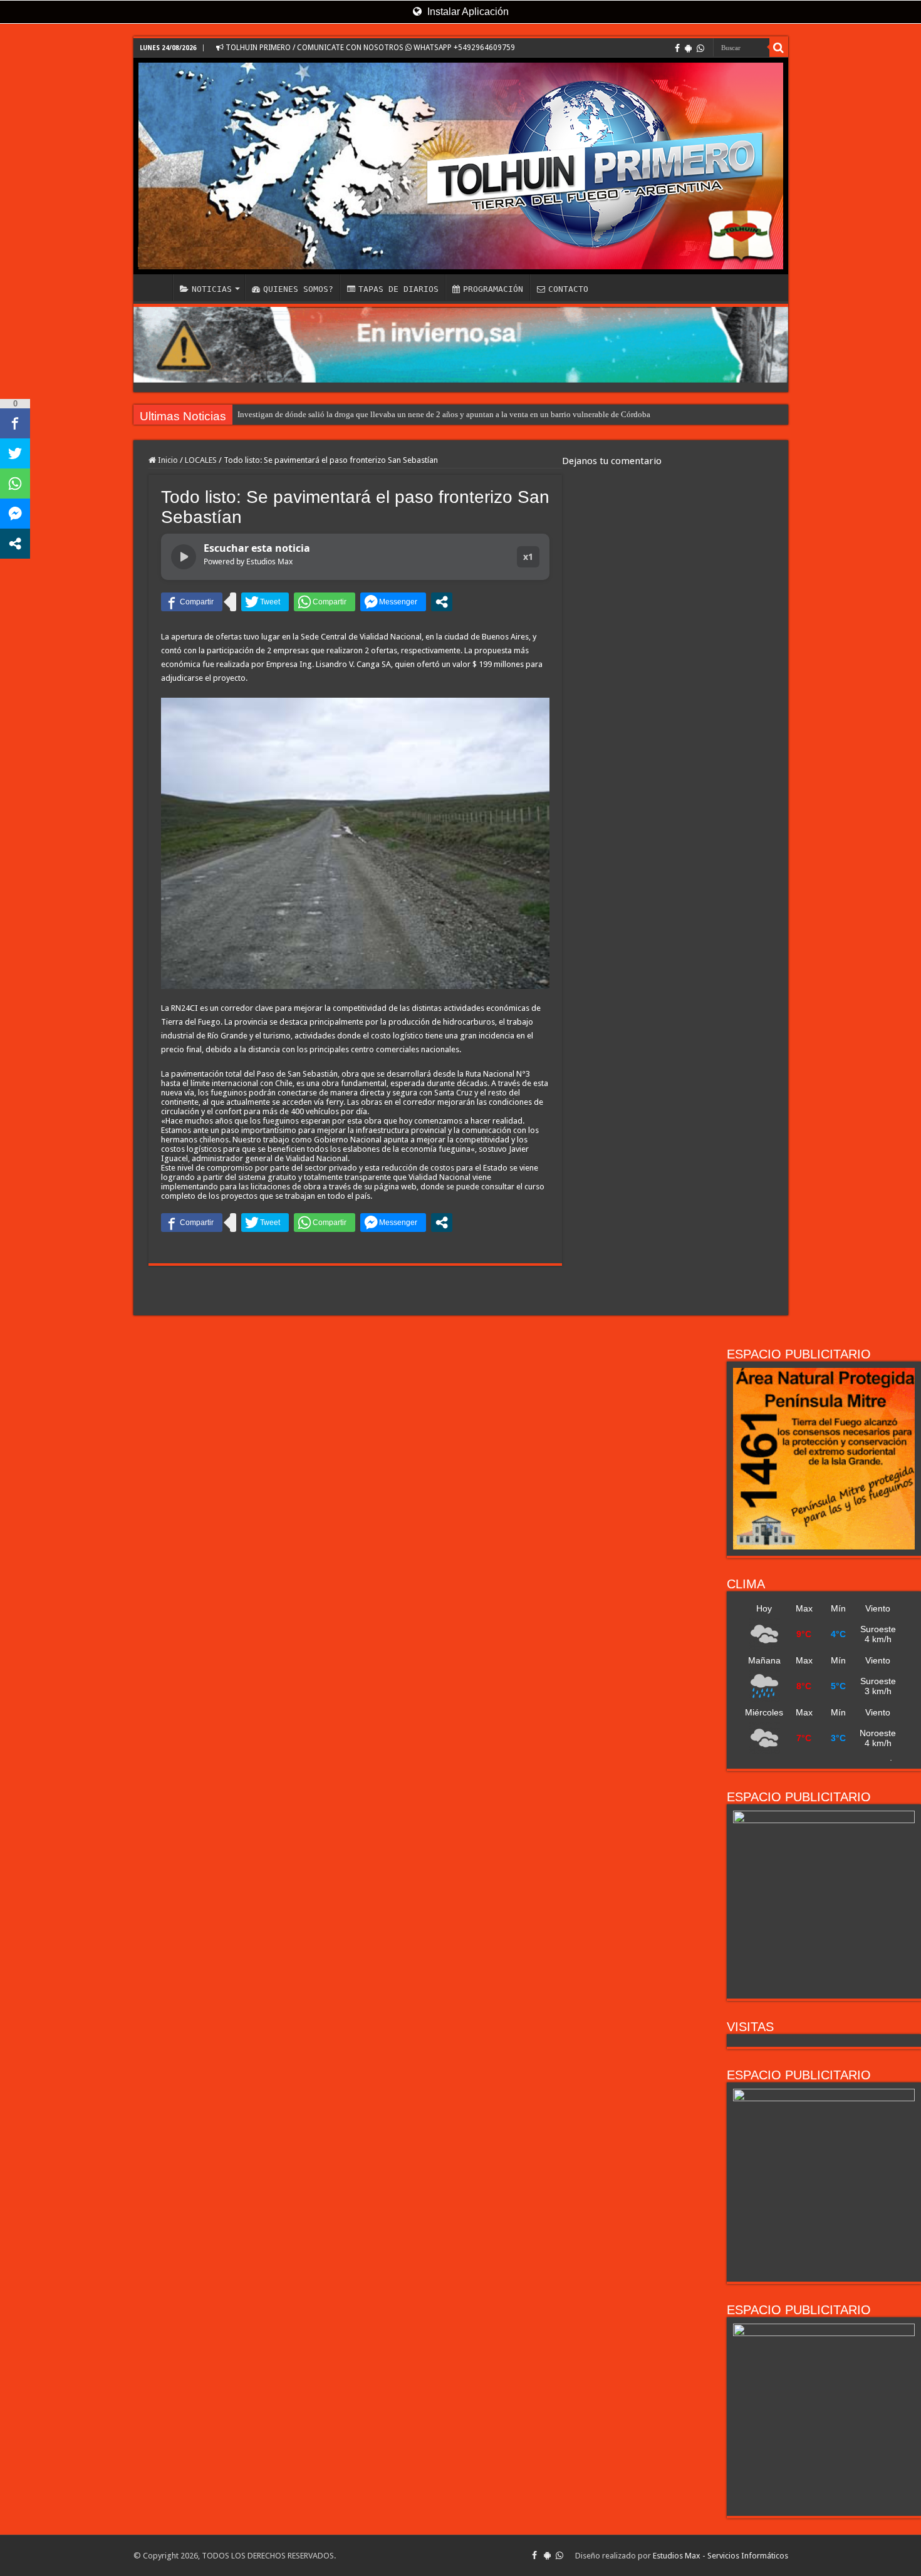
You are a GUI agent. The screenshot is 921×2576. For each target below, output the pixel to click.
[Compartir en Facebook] (192, 602)
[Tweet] (265, 602)
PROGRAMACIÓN (493, 289)
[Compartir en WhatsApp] (325, 602)
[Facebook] (677, 48)
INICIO (156, 287)
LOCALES (201, 460)
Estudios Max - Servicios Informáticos (721, 2556)
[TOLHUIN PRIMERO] (461, 166)
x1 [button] (528, 556)
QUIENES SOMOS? (298, 289)
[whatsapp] (700, 48)
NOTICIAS (212, 289)
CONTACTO (568, 289)
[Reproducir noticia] (184, 557)
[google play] (688, 48)
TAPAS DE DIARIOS (398, 289)
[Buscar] (779, 48)
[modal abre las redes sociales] (442, 602)
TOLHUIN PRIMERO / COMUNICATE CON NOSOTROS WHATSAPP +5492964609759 (369, 48)
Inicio (167, 460)
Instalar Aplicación (467, 12)
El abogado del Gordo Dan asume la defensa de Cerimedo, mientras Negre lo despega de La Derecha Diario (418, 414)
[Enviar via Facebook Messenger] (393, 602)
